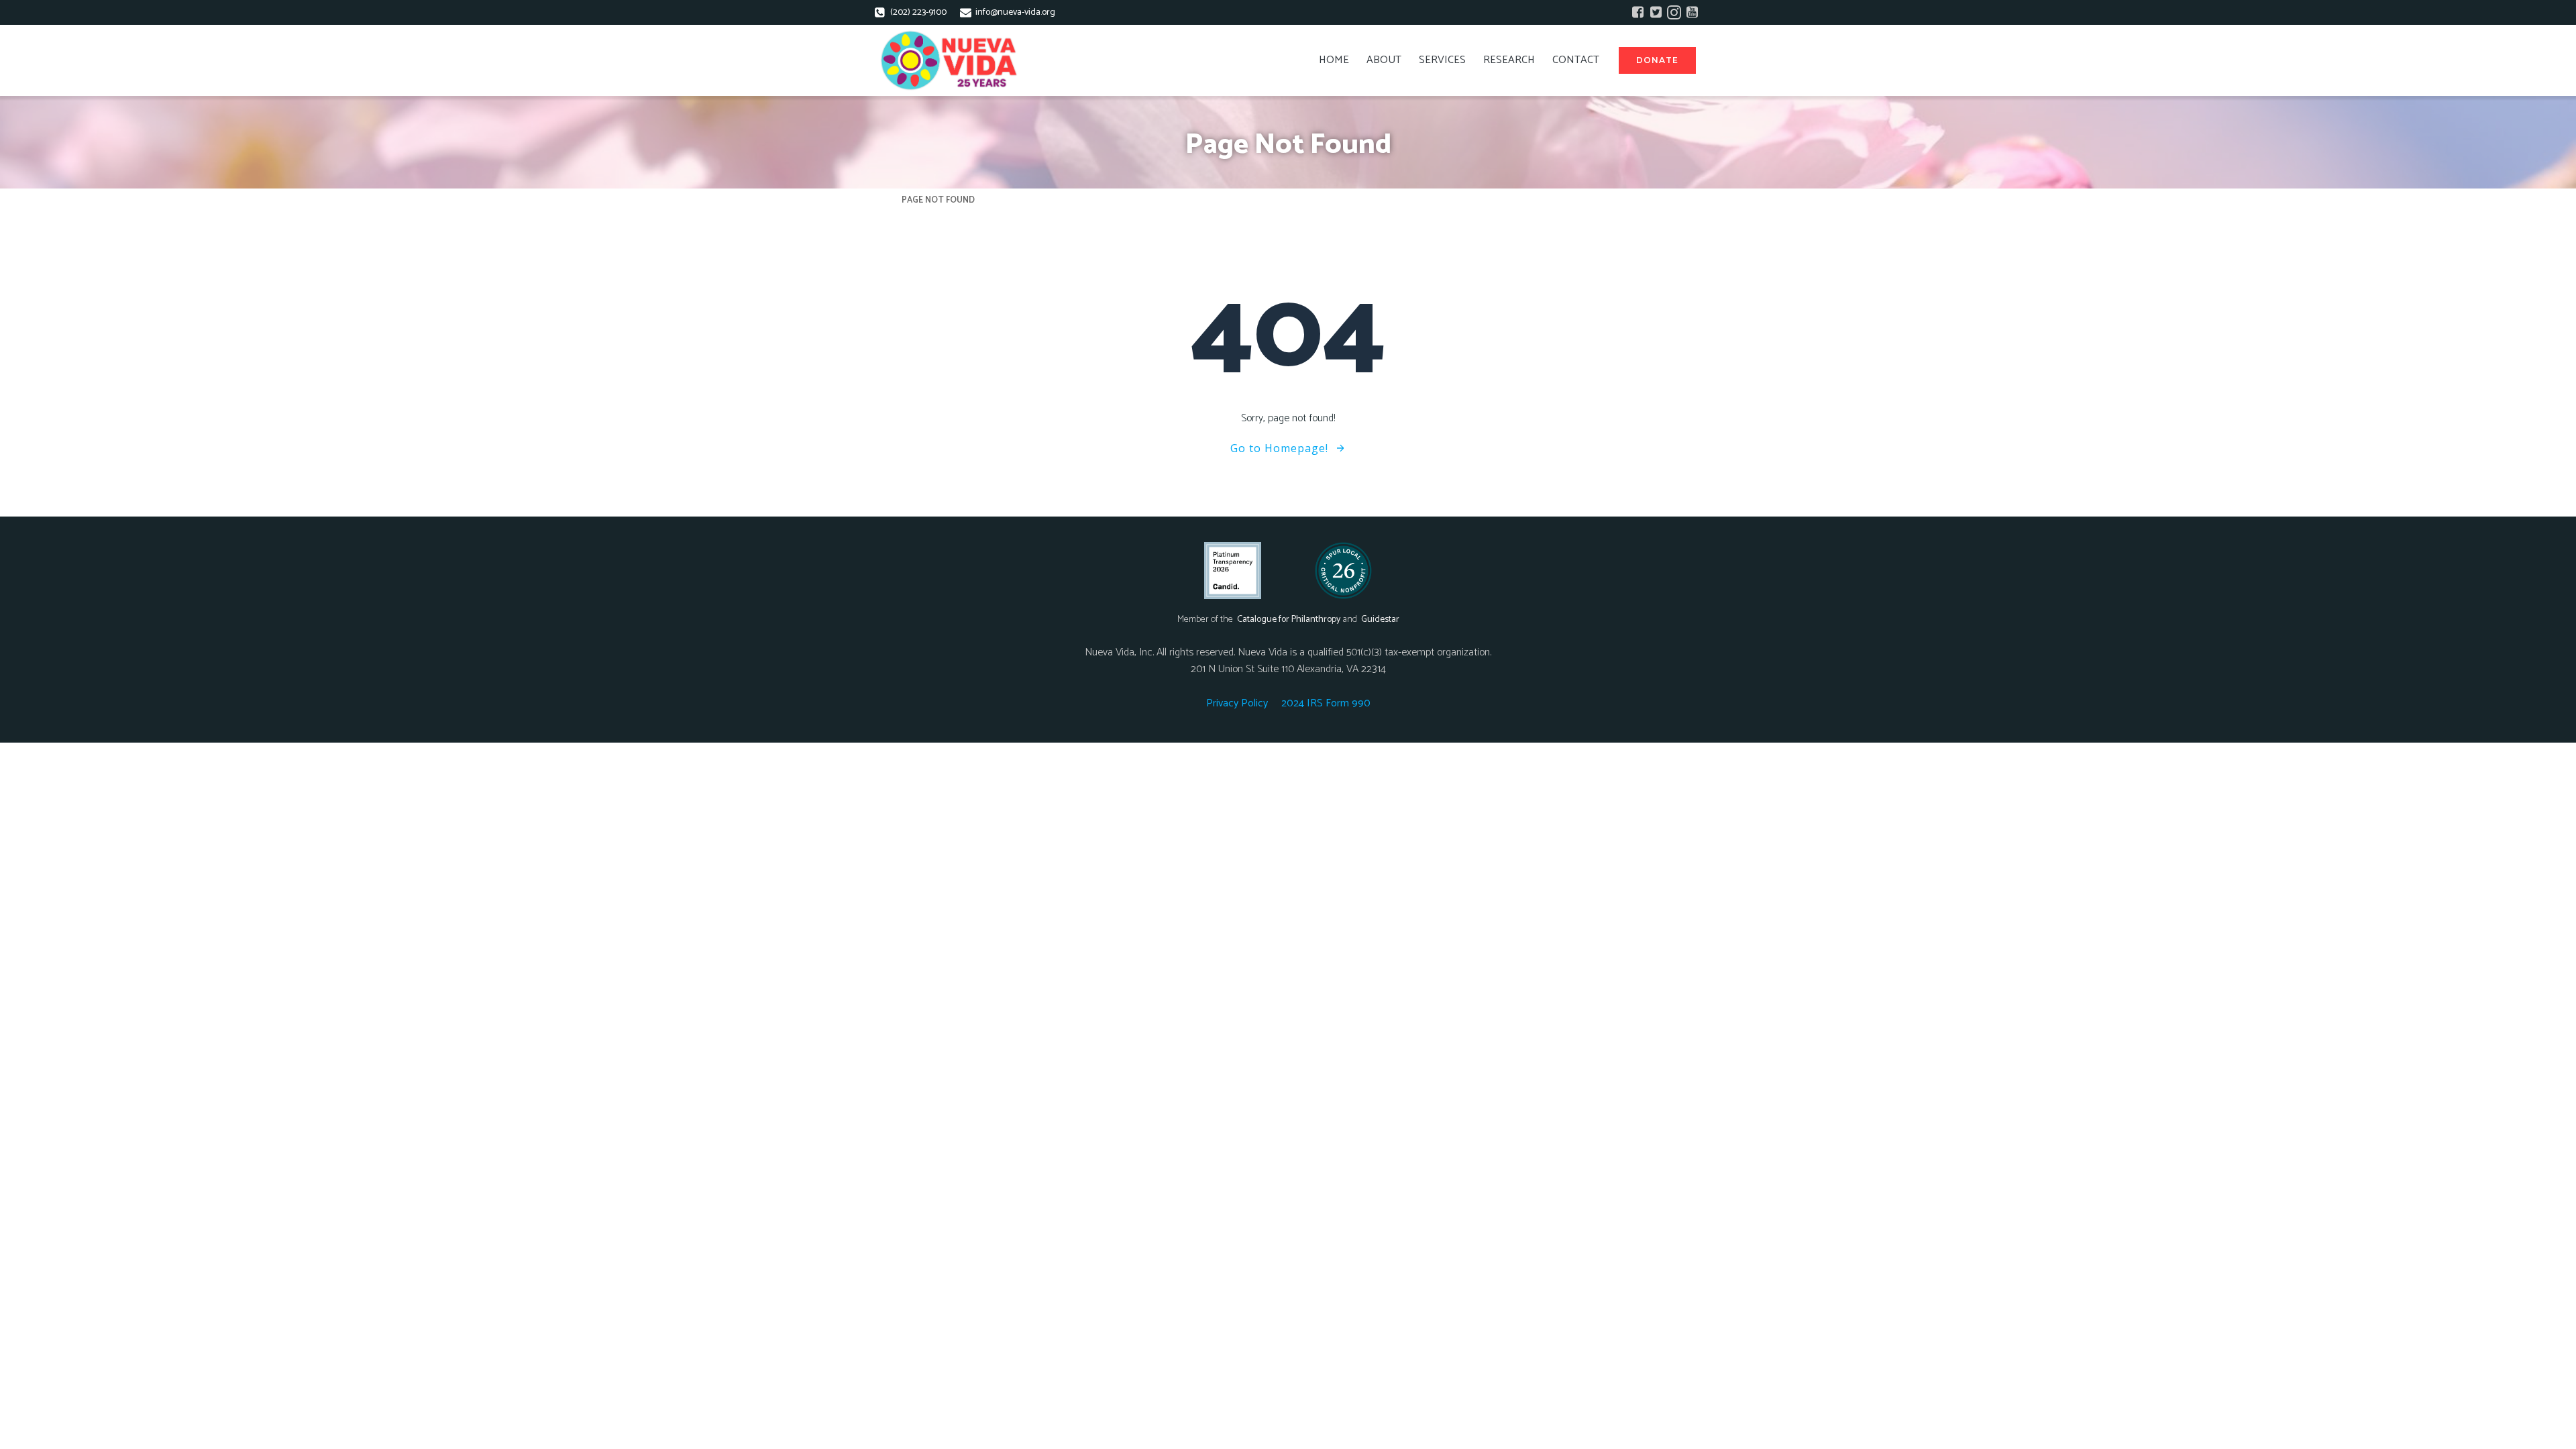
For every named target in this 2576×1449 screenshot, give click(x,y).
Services (1442, 60)
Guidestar (1380, 620)
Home (1334, 60)
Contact (1576, 60)
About (1384, 60)
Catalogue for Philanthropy (1289, 620)
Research (1509, 60)
